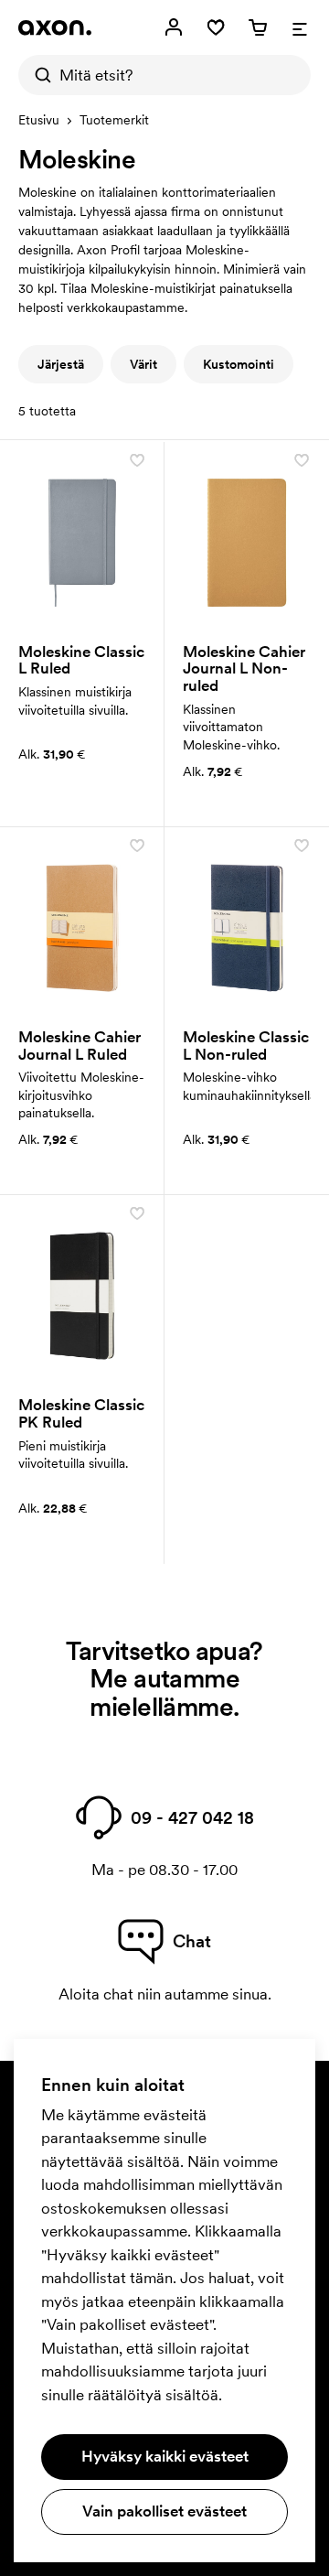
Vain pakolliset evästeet (164, 2511)
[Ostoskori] (258, 27)
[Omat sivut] (174, 27)
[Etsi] (38, 75)
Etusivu (39, 120)
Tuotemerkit (114, 120)
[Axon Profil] (55, 27)
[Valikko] (300, 27)
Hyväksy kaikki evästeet (165, 2456)
